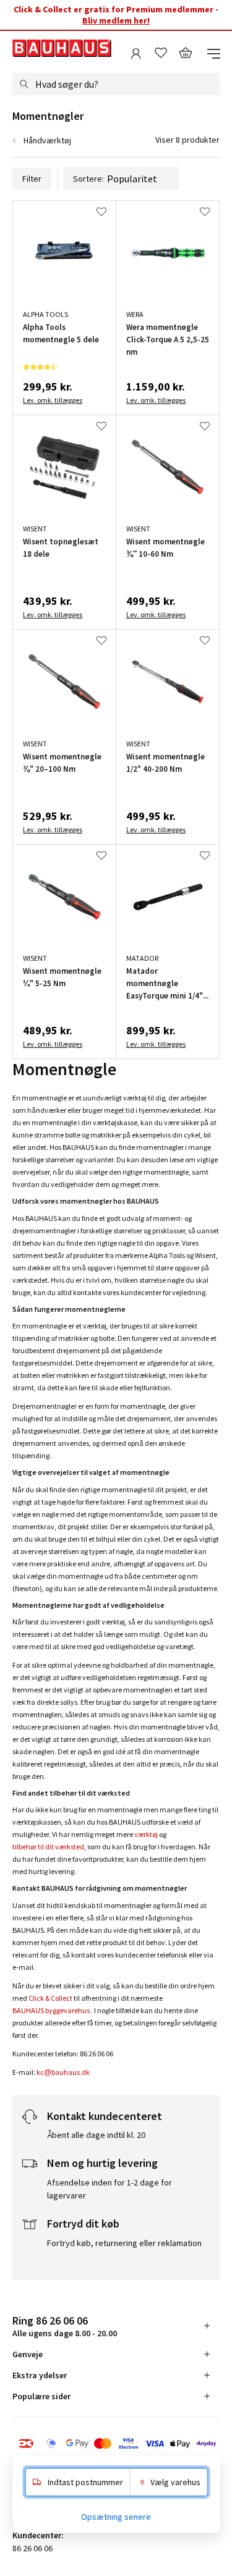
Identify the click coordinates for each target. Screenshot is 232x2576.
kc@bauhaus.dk (63, 2072)
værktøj (146, 1834)
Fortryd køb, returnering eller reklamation (124, 2243)
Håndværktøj (47, 140)
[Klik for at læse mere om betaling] (116, 2444)
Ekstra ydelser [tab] (40, 2375)
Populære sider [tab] (41, 2396)
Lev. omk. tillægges (53, 400)
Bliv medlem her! (116, 20)
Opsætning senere (116, 2517)
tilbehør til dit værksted (48, 1847)
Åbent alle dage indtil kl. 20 (96, 2135)
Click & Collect (50, 1998)
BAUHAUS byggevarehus (51, 2010)
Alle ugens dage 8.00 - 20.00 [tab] (65, 2326)
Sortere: (88, 179)
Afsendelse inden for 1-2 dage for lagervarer (110, 2189)
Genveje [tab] (28, 2354)
